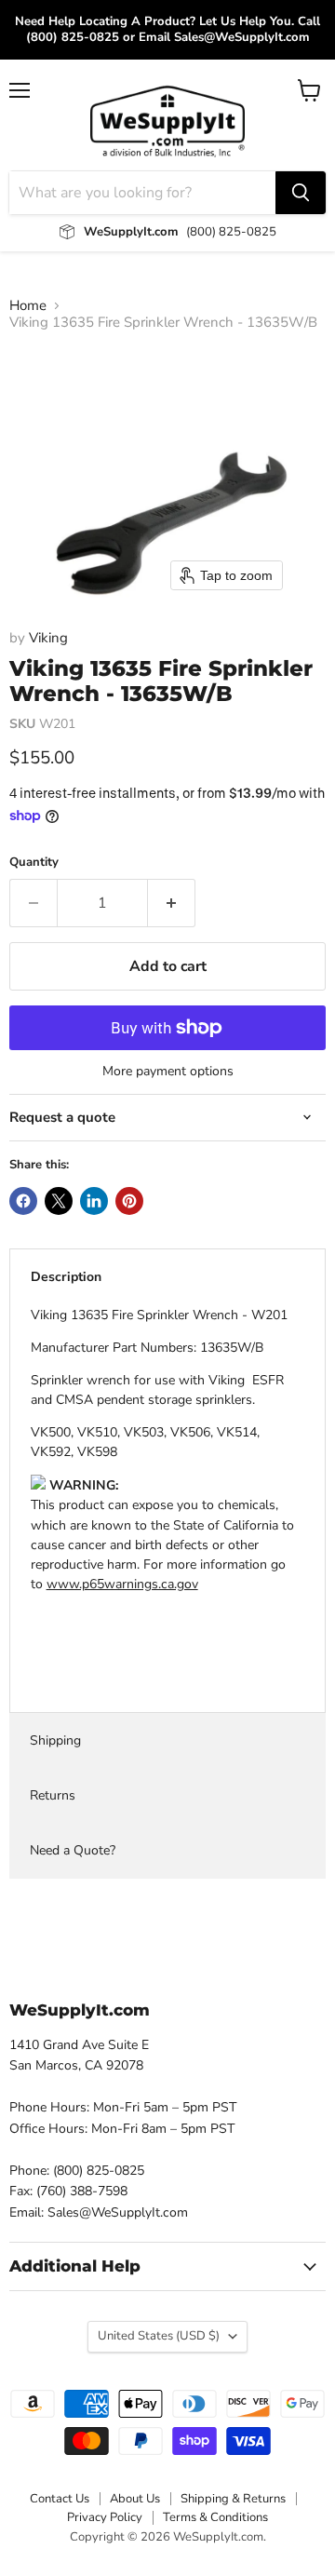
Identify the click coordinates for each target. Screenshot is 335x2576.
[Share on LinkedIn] (94, 1201)
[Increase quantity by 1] (172, 903)
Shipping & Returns (233, 2499)
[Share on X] (59, 1201)
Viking (48, 638)
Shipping (55, 1740)
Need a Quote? (73, 1850)
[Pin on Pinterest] (129, 1201)
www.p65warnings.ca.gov (122, 1584)
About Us (135, 2499)
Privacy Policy (105, 2517)
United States (159, 2336)
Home (28, 306)
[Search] (301, 193)
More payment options (168, 1072)
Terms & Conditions (215, 2517)
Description (66, 1277)
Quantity (34, 863)
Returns (53, 1795)
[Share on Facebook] (23, 1201)
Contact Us (60, 2499)
